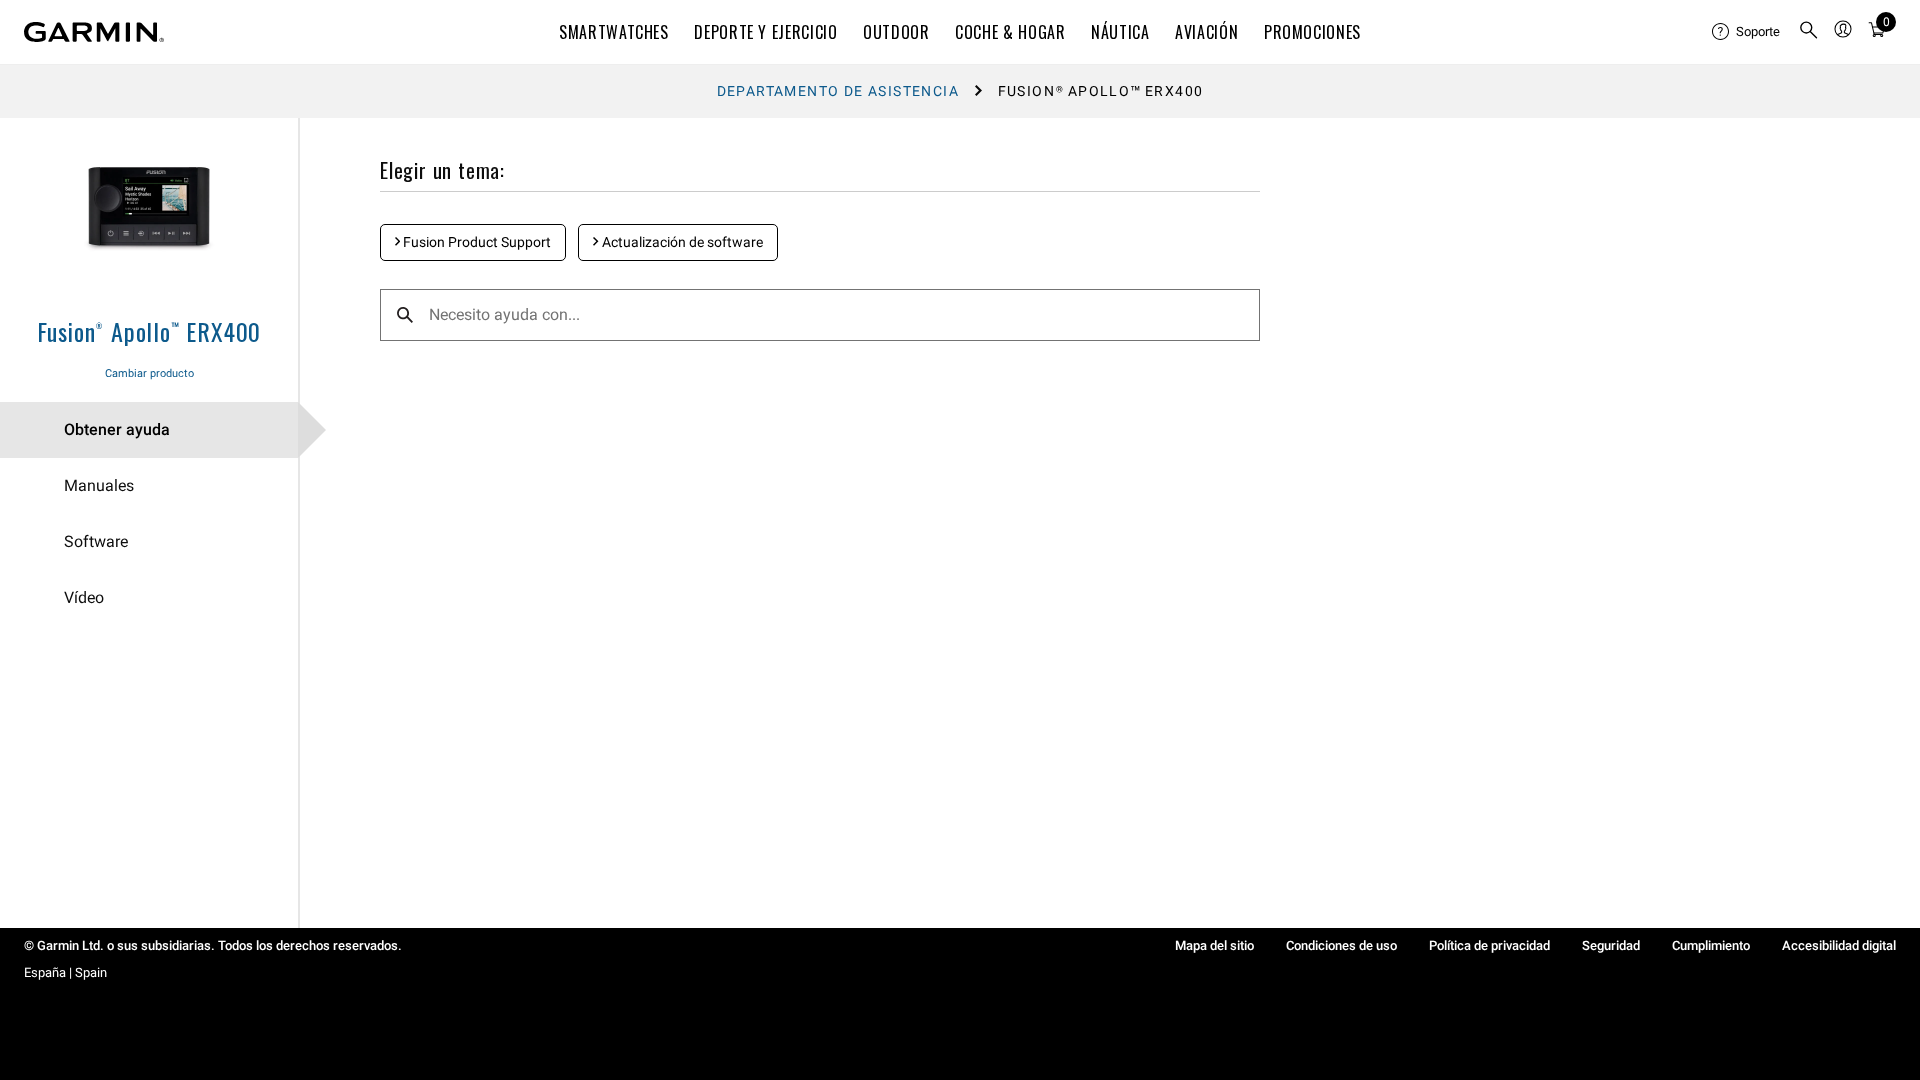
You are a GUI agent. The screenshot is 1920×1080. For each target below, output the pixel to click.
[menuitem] (1747, 32)
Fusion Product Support (475, 242)
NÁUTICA (1120, 32)
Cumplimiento (1711, 945)
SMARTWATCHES (614, 32)
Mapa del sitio (1214, 945)
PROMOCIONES (1312, 32)
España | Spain (65, 972)
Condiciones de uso (1341, 945)
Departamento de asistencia (838, 91)
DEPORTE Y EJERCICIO (765, 32)
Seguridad (1611, 945)
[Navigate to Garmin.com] (94, 32)
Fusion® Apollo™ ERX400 (149, 331)
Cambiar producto (149, 373)
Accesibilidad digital (1839, 945)
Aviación (1206, 32)
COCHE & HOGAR (1010, 32)
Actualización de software (681, 242)
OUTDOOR (896, 32)
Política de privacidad (1489, 945)
